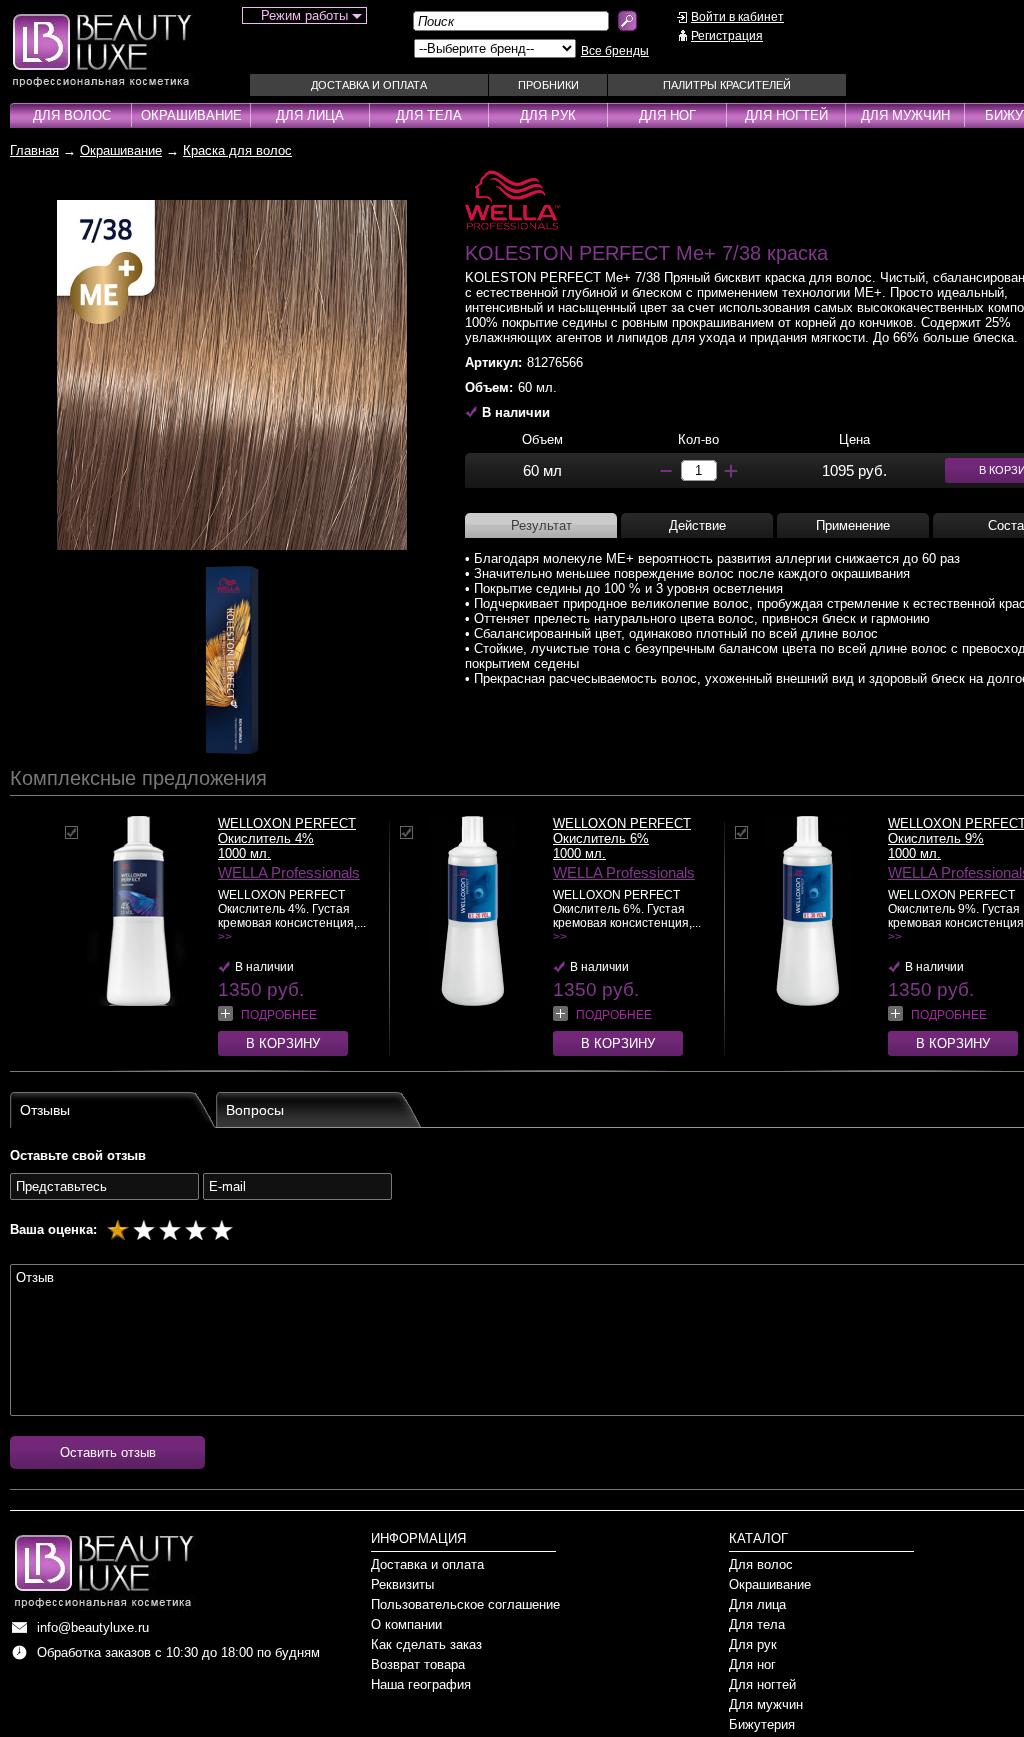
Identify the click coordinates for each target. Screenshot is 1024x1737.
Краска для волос (237, 150)
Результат (541, 525)
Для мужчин (905, 115)
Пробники (548, 85)
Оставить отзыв (108, 1452)
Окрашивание (191, 115)
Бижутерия (762, 1724)
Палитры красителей (727, 85)
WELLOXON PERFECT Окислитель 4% (287, 831)
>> (225, 937)
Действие (697, 525)
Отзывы (45, 1110)
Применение (853, 525)
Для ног (667, 115)
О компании (406, 1624)
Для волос (72, 115)
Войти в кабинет (737, 17)
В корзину (283, 1043)
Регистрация (727, 36)
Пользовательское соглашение (465, 1604)
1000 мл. (244, 853)
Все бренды (615, 51)
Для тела (429, 115)
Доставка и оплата (369, 85)
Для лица (310, 115)
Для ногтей (786, 115)
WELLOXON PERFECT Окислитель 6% (622, 831)
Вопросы (255, 1110)
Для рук (548, 115)
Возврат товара (418, 1664)
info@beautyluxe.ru (93, 1627)
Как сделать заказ (426, 1644)
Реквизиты (402, 1584)
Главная (34, 150)
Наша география (421, 1684)
